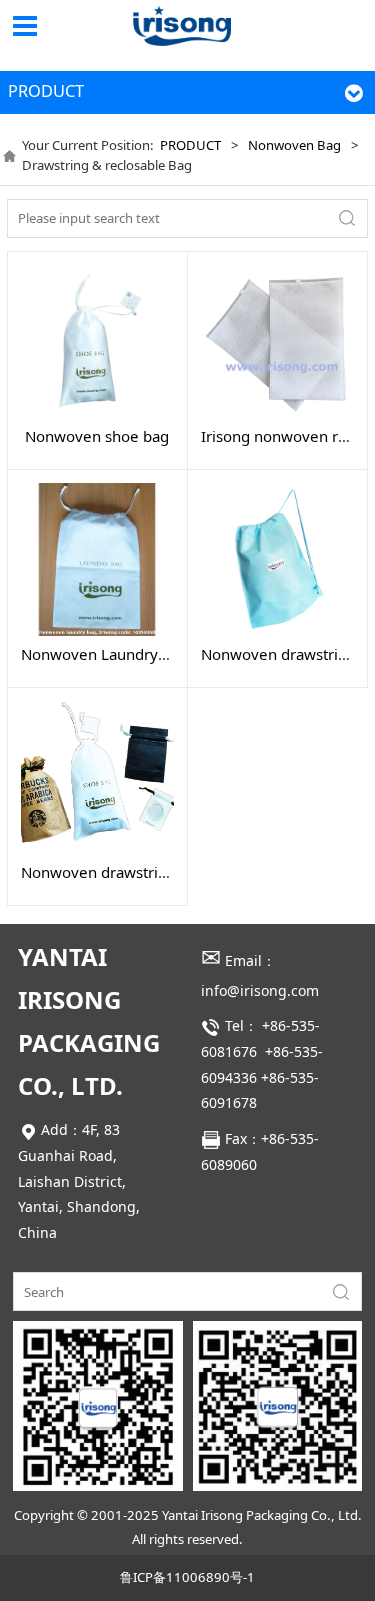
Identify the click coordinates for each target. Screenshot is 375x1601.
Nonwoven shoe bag (97, 436)
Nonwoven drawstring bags (117, 872)
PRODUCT (190, 145)
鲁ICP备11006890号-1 (187, 1577)
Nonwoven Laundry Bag (105, 654)
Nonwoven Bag (294, 145)
